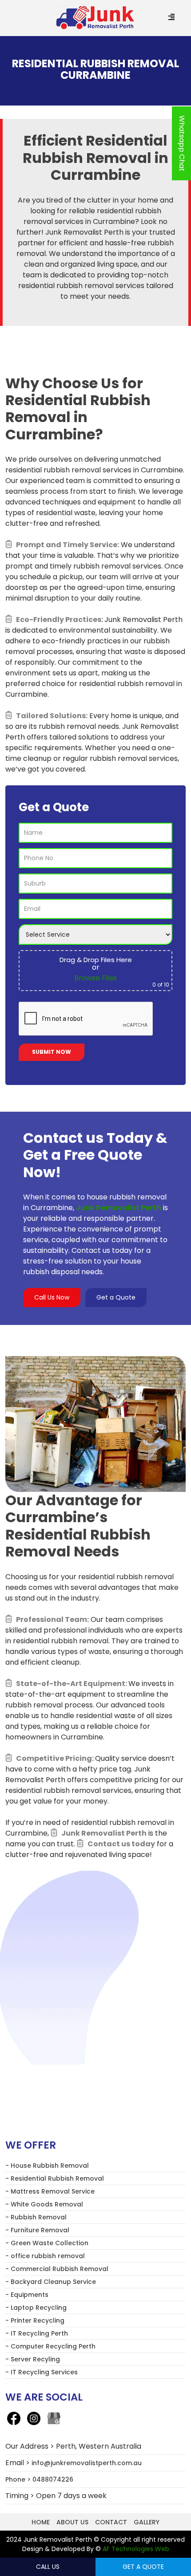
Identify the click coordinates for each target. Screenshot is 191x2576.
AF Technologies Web (136, 2549)
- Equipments (27, 2295)
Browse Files (95, 978)
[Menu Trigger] (172, 18)
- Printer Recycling (35, 2320)
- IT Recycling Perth (37, 2333)
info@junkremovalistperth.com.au (87, 2463)
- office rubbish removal (45, 2256)
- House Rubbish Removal (47, 2166)
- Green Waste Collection (47, 2243)
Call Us (48, 2567)
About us (72, 2522)
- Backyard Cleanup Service (51, 2282)
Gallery (147, 2522)
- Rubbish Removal (36, 2217)
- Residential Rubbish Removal (55, 2178)
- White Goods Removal (44, 2204)
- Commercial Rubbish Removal (57, 2269)
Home (41, 2522)
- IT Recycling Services (42, 2372)
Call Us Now (52, 1297)
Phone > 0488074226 (39, 2479)
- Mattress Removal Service (50, 2191)
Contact (111, 2522)
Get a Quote (116, 1297)
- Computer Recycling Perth (50, 2346)
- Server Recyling (33, 2359)
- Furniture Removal (37, 2230)
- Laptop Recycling (36, 2308)
